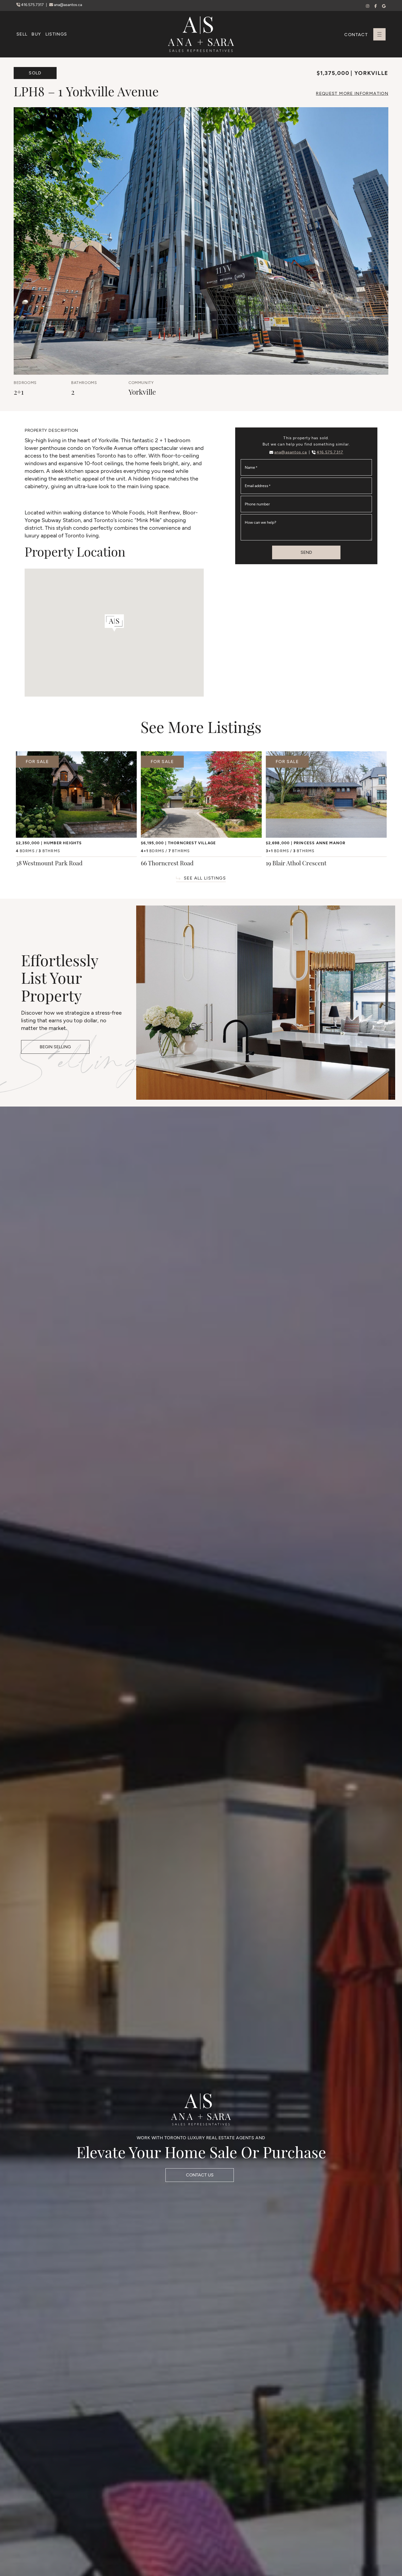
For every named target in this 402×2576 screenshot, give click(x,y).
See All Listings (205, 878)
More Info (352, 93)
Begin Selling (55, 1047)
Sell (22, 34)
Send (306, 552)
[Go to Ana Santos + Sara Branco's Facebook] (376, 6)
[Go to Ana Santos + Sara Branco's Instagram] (368, 6)
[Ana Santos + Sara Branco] (201, 34)
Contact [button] (356, 35)
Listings (56, 34)
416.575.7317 (32, 5)
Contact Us (200, 2175)
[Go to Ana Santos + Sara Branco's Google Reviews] (384, 6)
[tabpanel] (76, 810)
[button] (379, 34)
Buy (36, 34)
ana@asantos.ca (68, 5)
